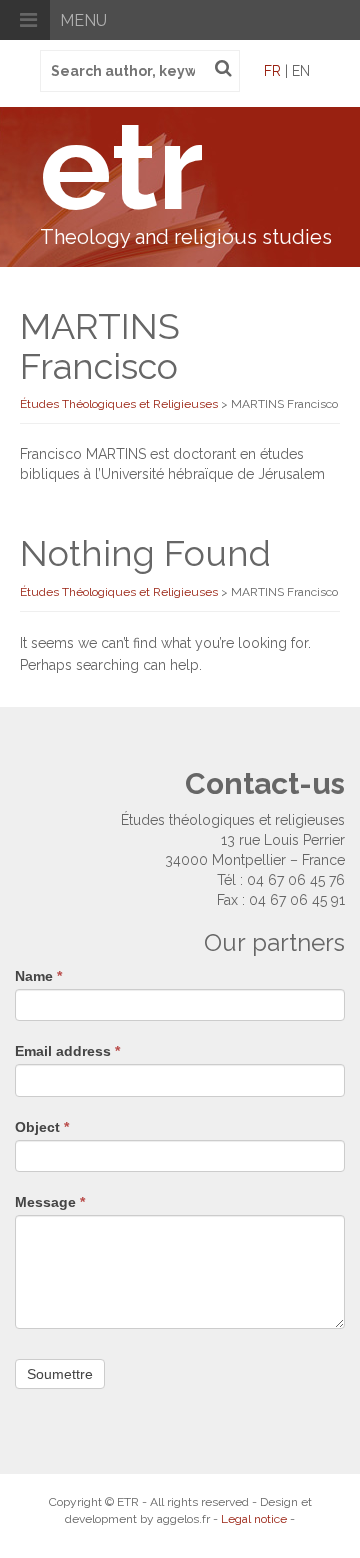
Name (38, 976)
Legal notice (254, 1519)
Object (42, 1127)
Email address (67, 1051)
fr (272, 71)
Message (50, 1202)
